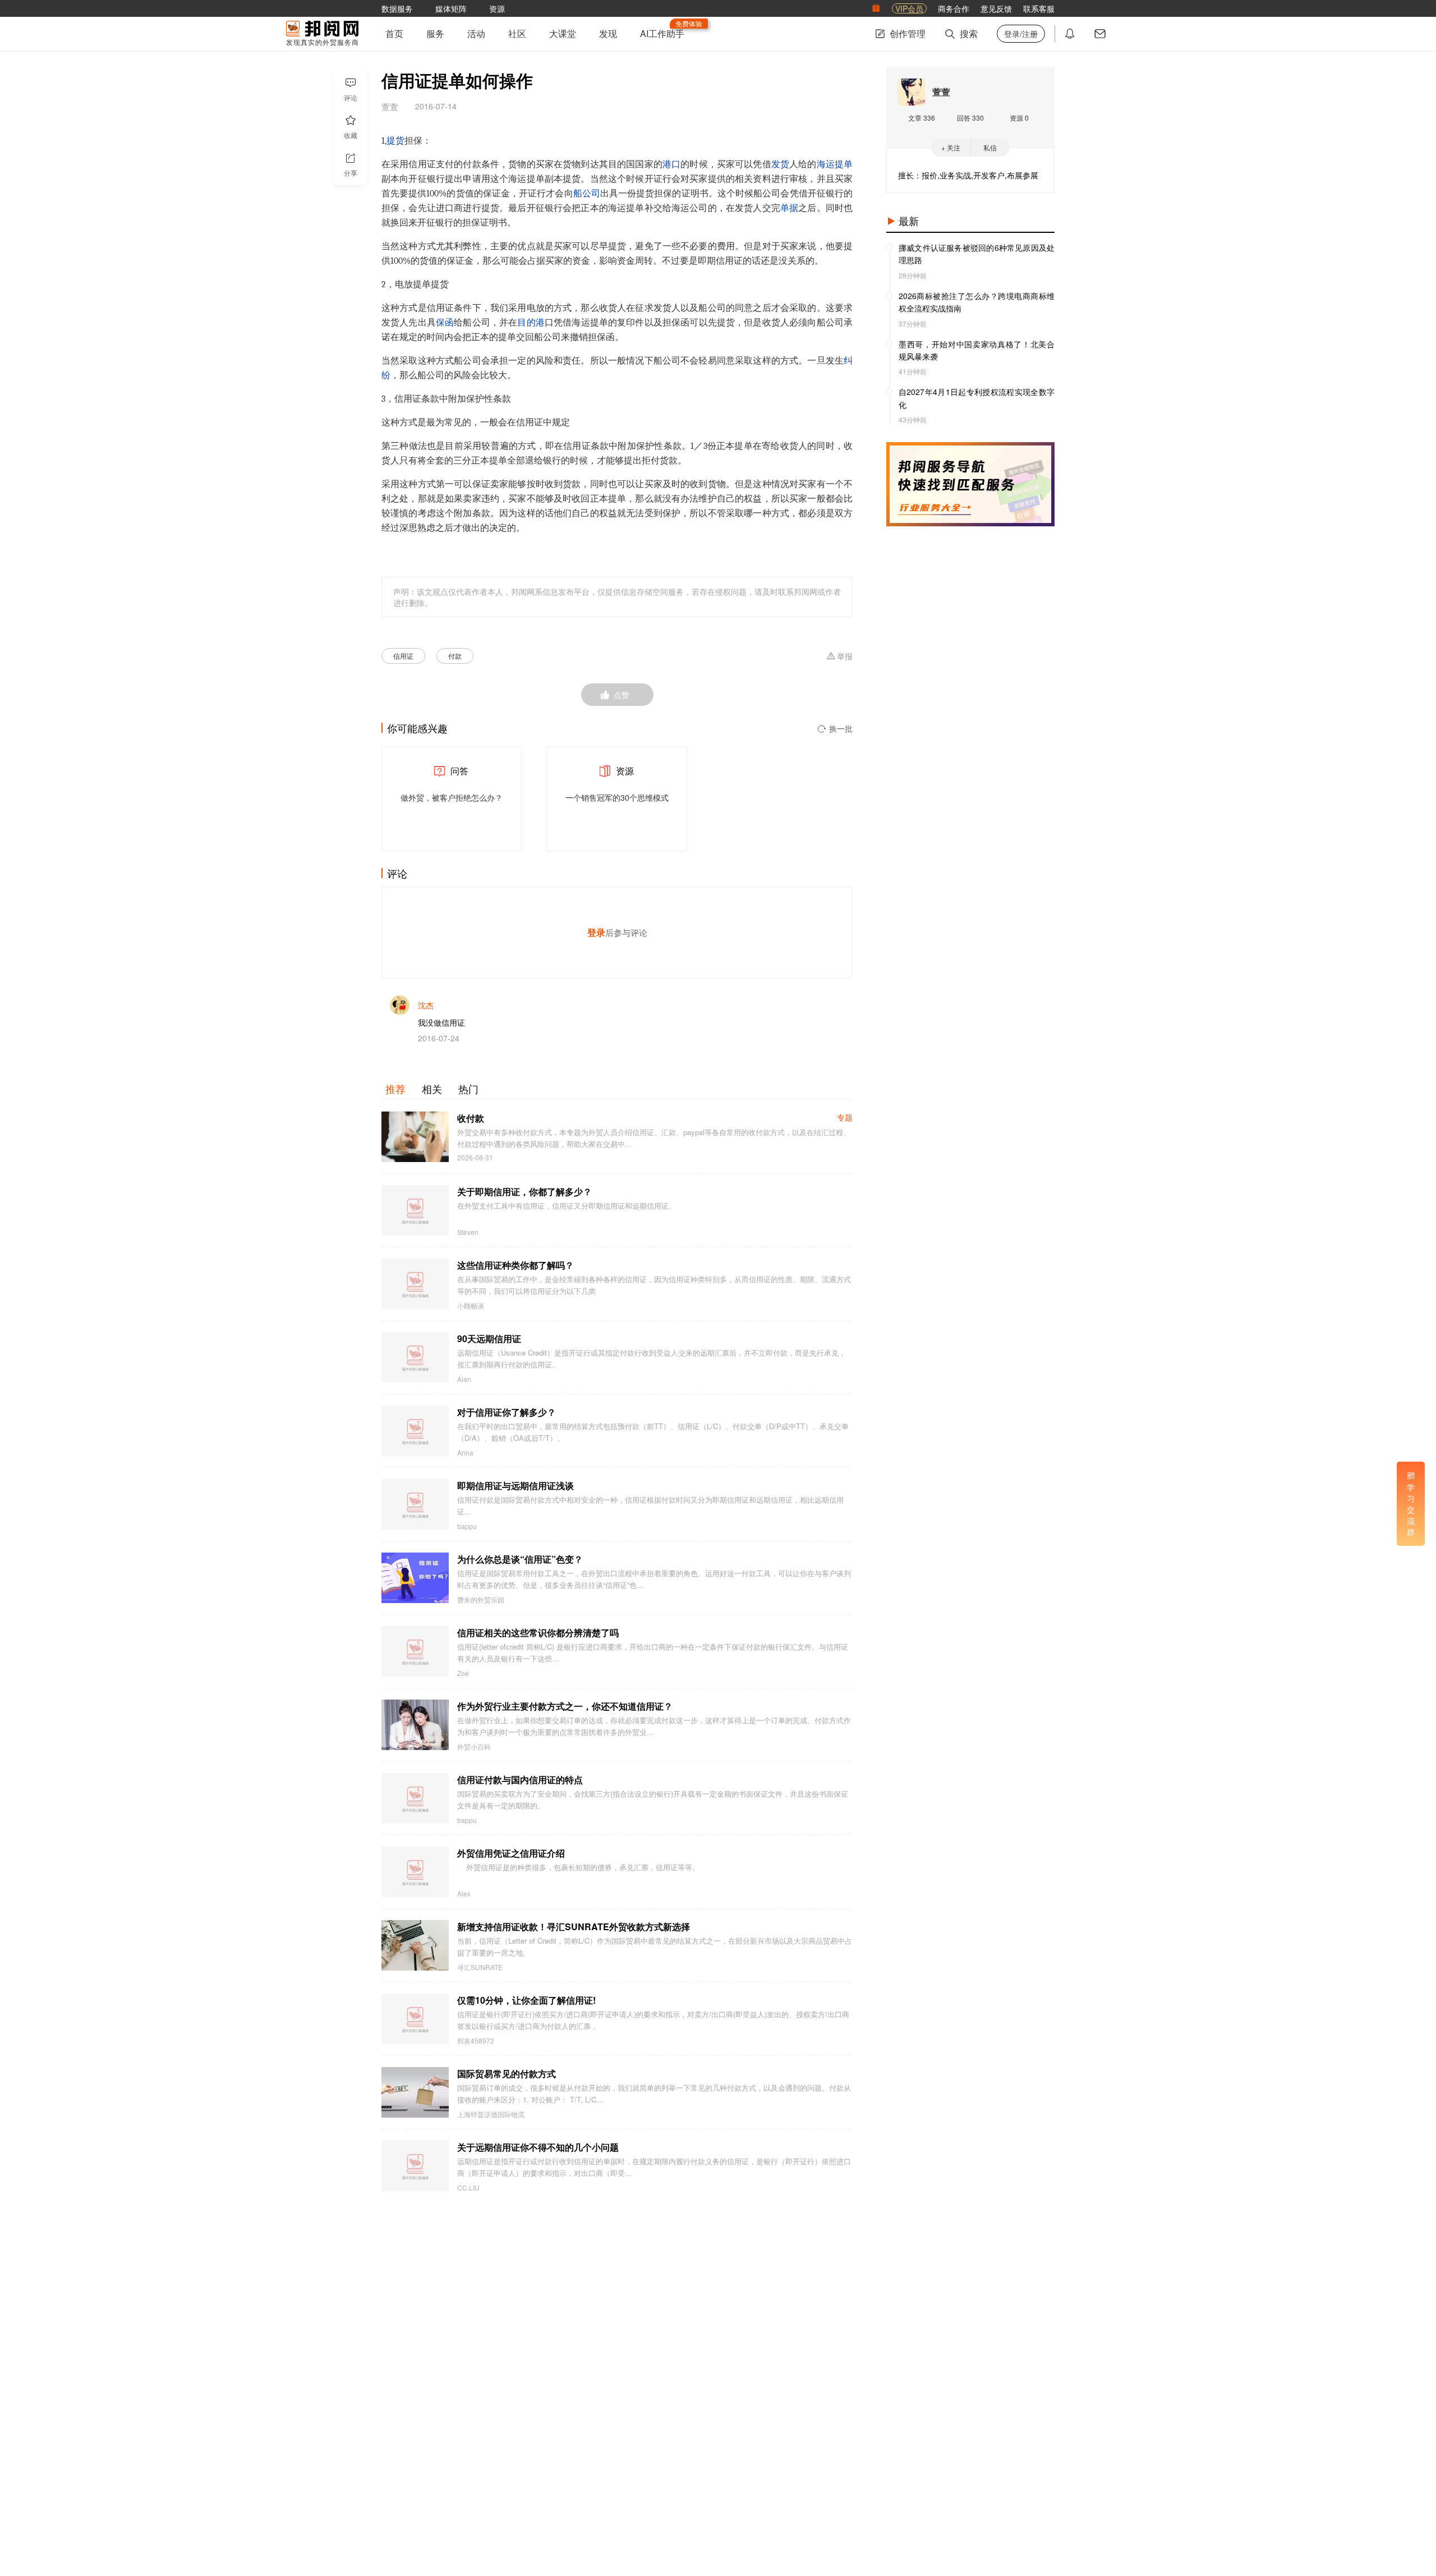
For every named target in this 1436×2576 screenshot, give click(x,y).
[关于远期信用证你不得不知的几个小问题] (415, 2166)
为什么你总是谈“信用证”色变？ (520, 1559)
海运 (826, 164)
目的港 (531, 323)
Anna (465, 1453)
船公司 (587, 194)
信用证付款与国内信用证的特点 (520, 1780)
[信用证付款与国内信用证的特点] (415, 1798)
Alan (464, 1379)
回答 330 (970, 118)
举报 (845, 656)
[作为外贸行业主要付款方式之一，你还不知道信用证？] (415, 1725)
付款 (455, 656)
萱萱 (941, 92)
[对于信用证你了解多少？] (415, 1431)
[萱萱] (912, 92)
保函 (445, 323)
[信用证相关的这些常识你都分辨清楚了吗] (415, 1651)
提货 (395, 141)
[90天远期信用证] (415, 1357)
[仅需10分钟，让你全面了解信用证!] (415, 2019)
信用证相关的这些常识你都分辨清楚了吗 (538, 1633)
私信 (990, 147)
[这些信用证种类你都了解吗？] (415, 1284)
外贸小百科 (474, 1747)
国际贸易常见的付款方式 (507, 2074)
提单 (844, 164)
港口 (671, 164)
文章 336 (922, 118)
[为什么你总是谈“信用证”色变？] (415, 1578)
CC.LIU (468, 2188)
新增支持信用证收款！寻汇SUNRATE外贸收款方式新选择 (574, 1927)
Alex (464, 1894)
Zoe (463, 1673)
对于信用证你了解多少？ (507, 1412)
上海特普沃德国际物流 (491, 2114)
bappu (467, 1526)
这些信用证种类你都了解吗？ (516, 1265)
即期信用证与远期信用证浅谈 (516, 1486)
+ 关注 (951, 147)
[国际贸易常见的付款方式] (415, 2092)
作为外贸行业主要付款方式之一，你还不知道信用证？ (565, 1706)
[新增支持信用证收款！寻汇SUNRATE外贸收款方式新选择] (415, 1945)
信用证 (403, 656)
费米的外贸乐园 (481, 1600)
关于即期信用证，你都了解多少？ (524, 1191)
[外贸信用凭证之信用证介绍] (415, 1872)
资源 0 (1019, 118)
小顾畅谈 (471, 1306)
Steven (468, 1232)
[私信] (1100, 34)
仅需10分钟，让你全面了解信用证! (526, 2000)
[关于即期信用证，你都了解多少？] (415, 1210)
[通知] (1070, 34)
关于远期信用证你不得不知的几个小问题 (538, 2147)
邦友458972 (476, 2041)
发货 (780, 164)
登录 (596, 932)
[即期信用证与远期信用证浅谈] (415, 1504)
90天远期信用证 (489, 1338)
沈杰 (426, 1005)
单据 (789, 208)
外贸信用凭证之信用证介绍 (511, 1853)
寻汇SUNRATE (480, 1967)
